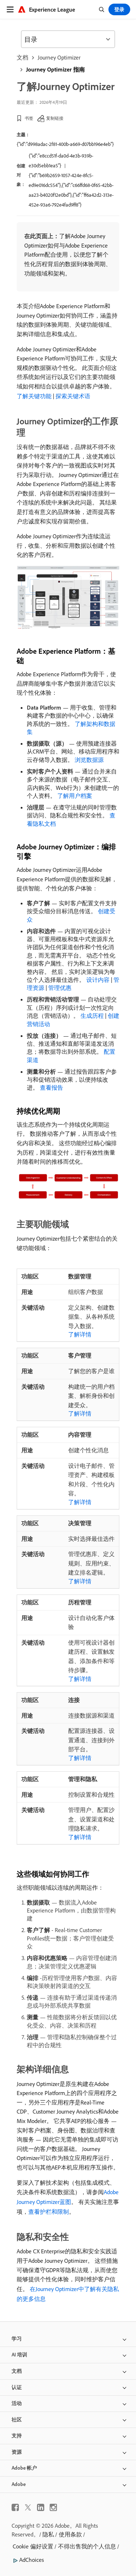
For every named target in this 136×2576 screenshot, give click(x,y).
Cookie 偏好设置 (33, 2546)
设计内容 (98, 980)
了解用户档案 (75, 796)
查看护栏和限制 (49, 2212)
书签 (29, 118)
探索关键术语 (73, 396)
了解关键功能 (34, 396)
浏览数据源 (89, 760)
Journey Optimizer (59, 57)
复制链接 (55, 118)
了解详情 (80, 1334)
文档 (22, 57)
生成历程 (92, 1016)
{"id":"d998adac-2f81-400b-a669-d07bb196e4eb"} (65, 144)
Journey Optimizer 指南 (55, 69)
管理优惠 (60, 988)
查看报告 (51, 1087)
